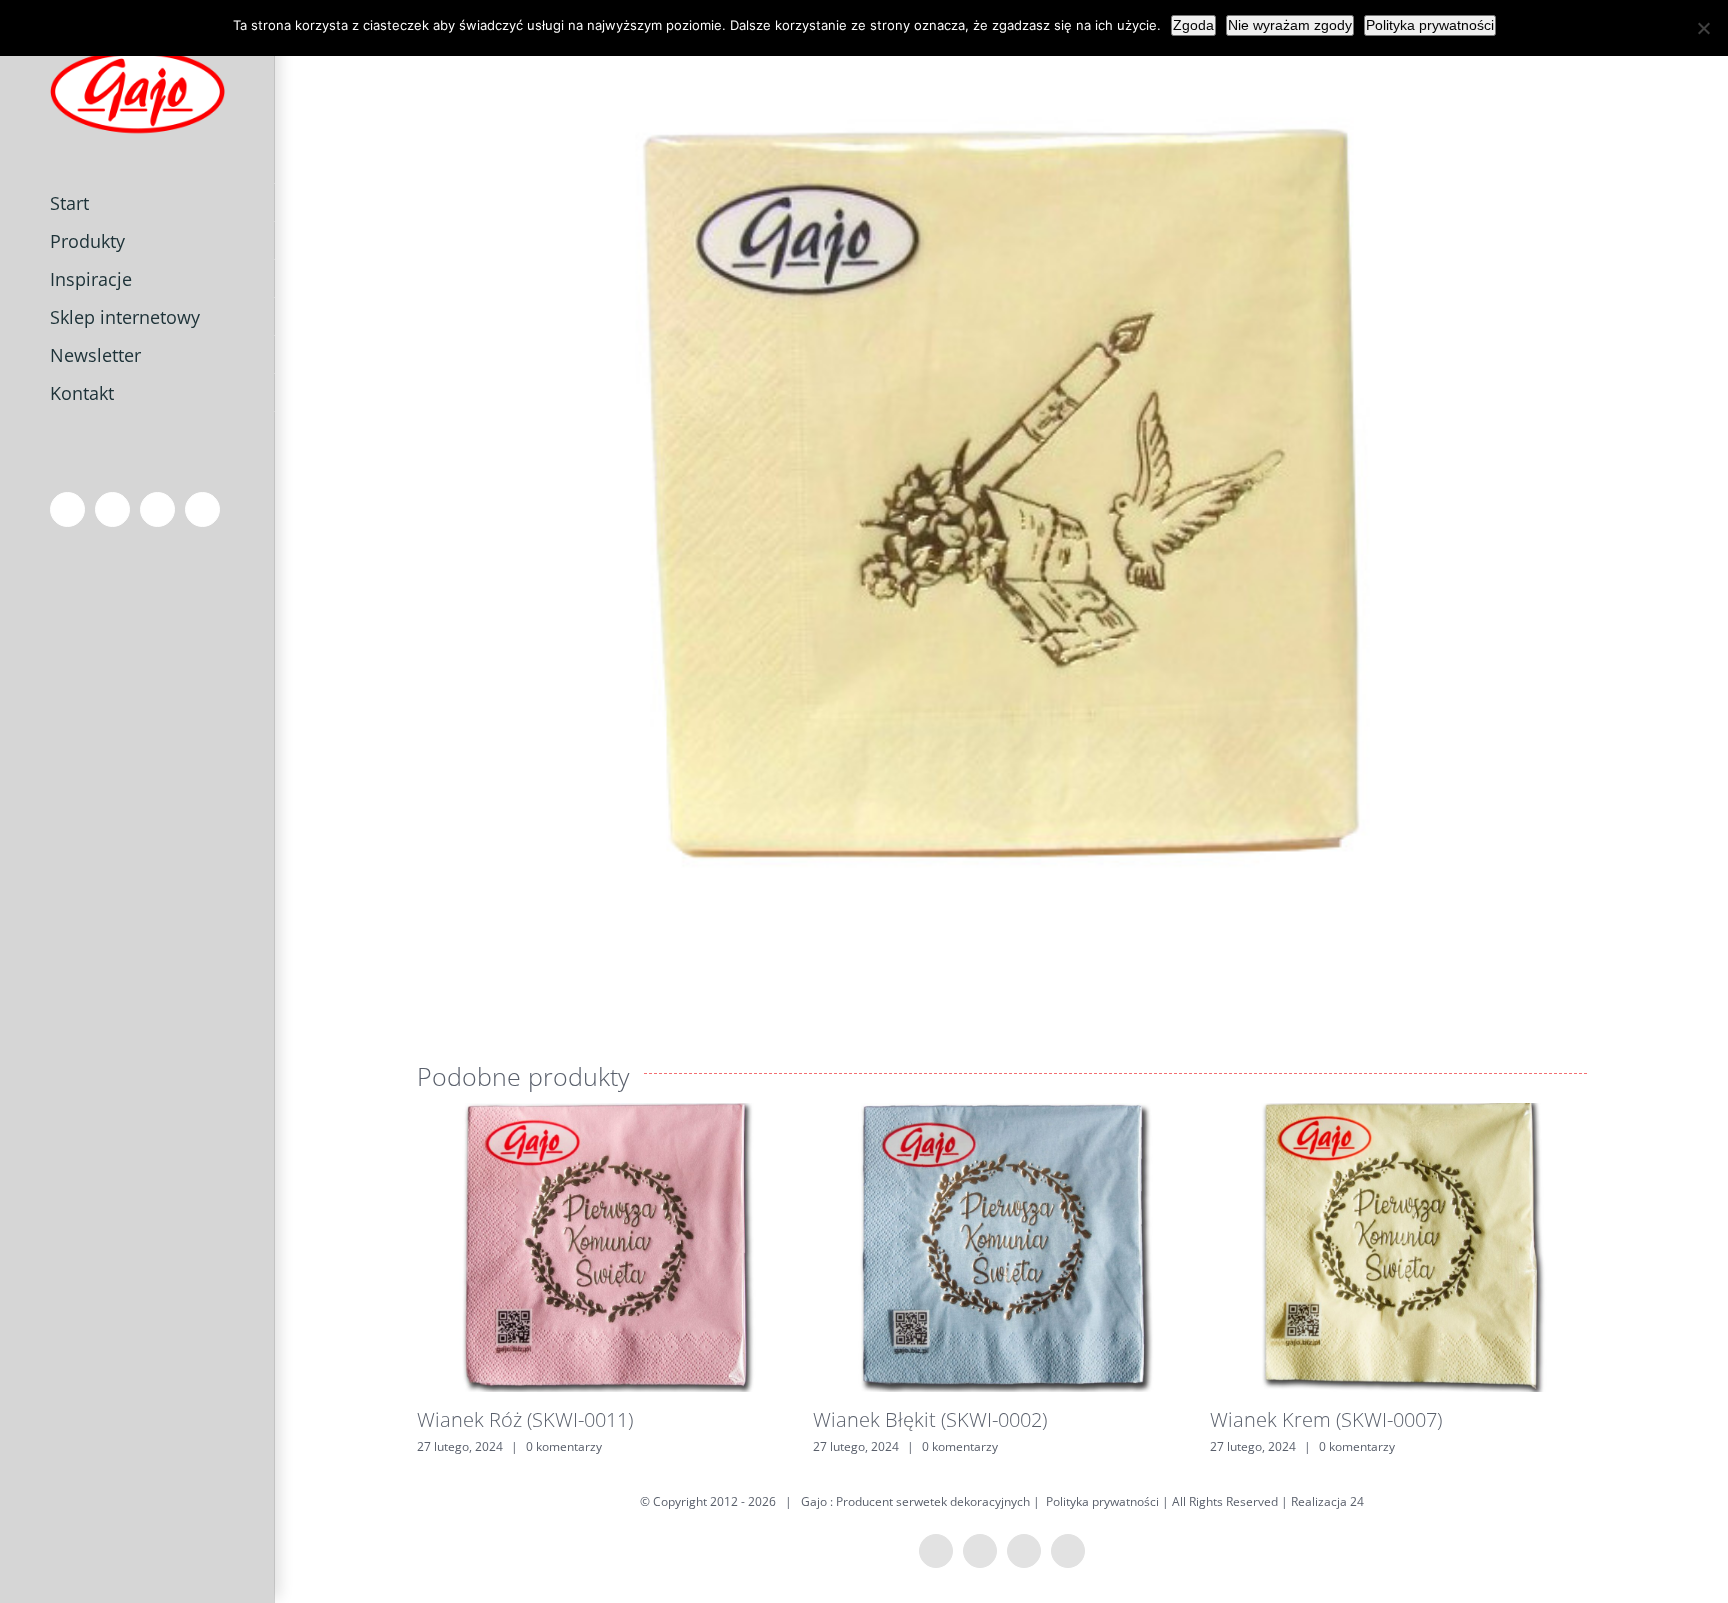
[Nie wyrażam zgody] (1703, 28)
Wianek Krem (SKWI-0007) (1326, 1419)
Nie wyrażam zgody (1290, 25)
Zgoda (1193, 25)
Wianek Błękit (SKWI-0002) (930, 1419)
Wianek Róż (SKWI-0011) (525, 1419)
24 (1357, 1501)
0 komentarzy (564, 1446)
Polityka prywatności (1102, 1501)
